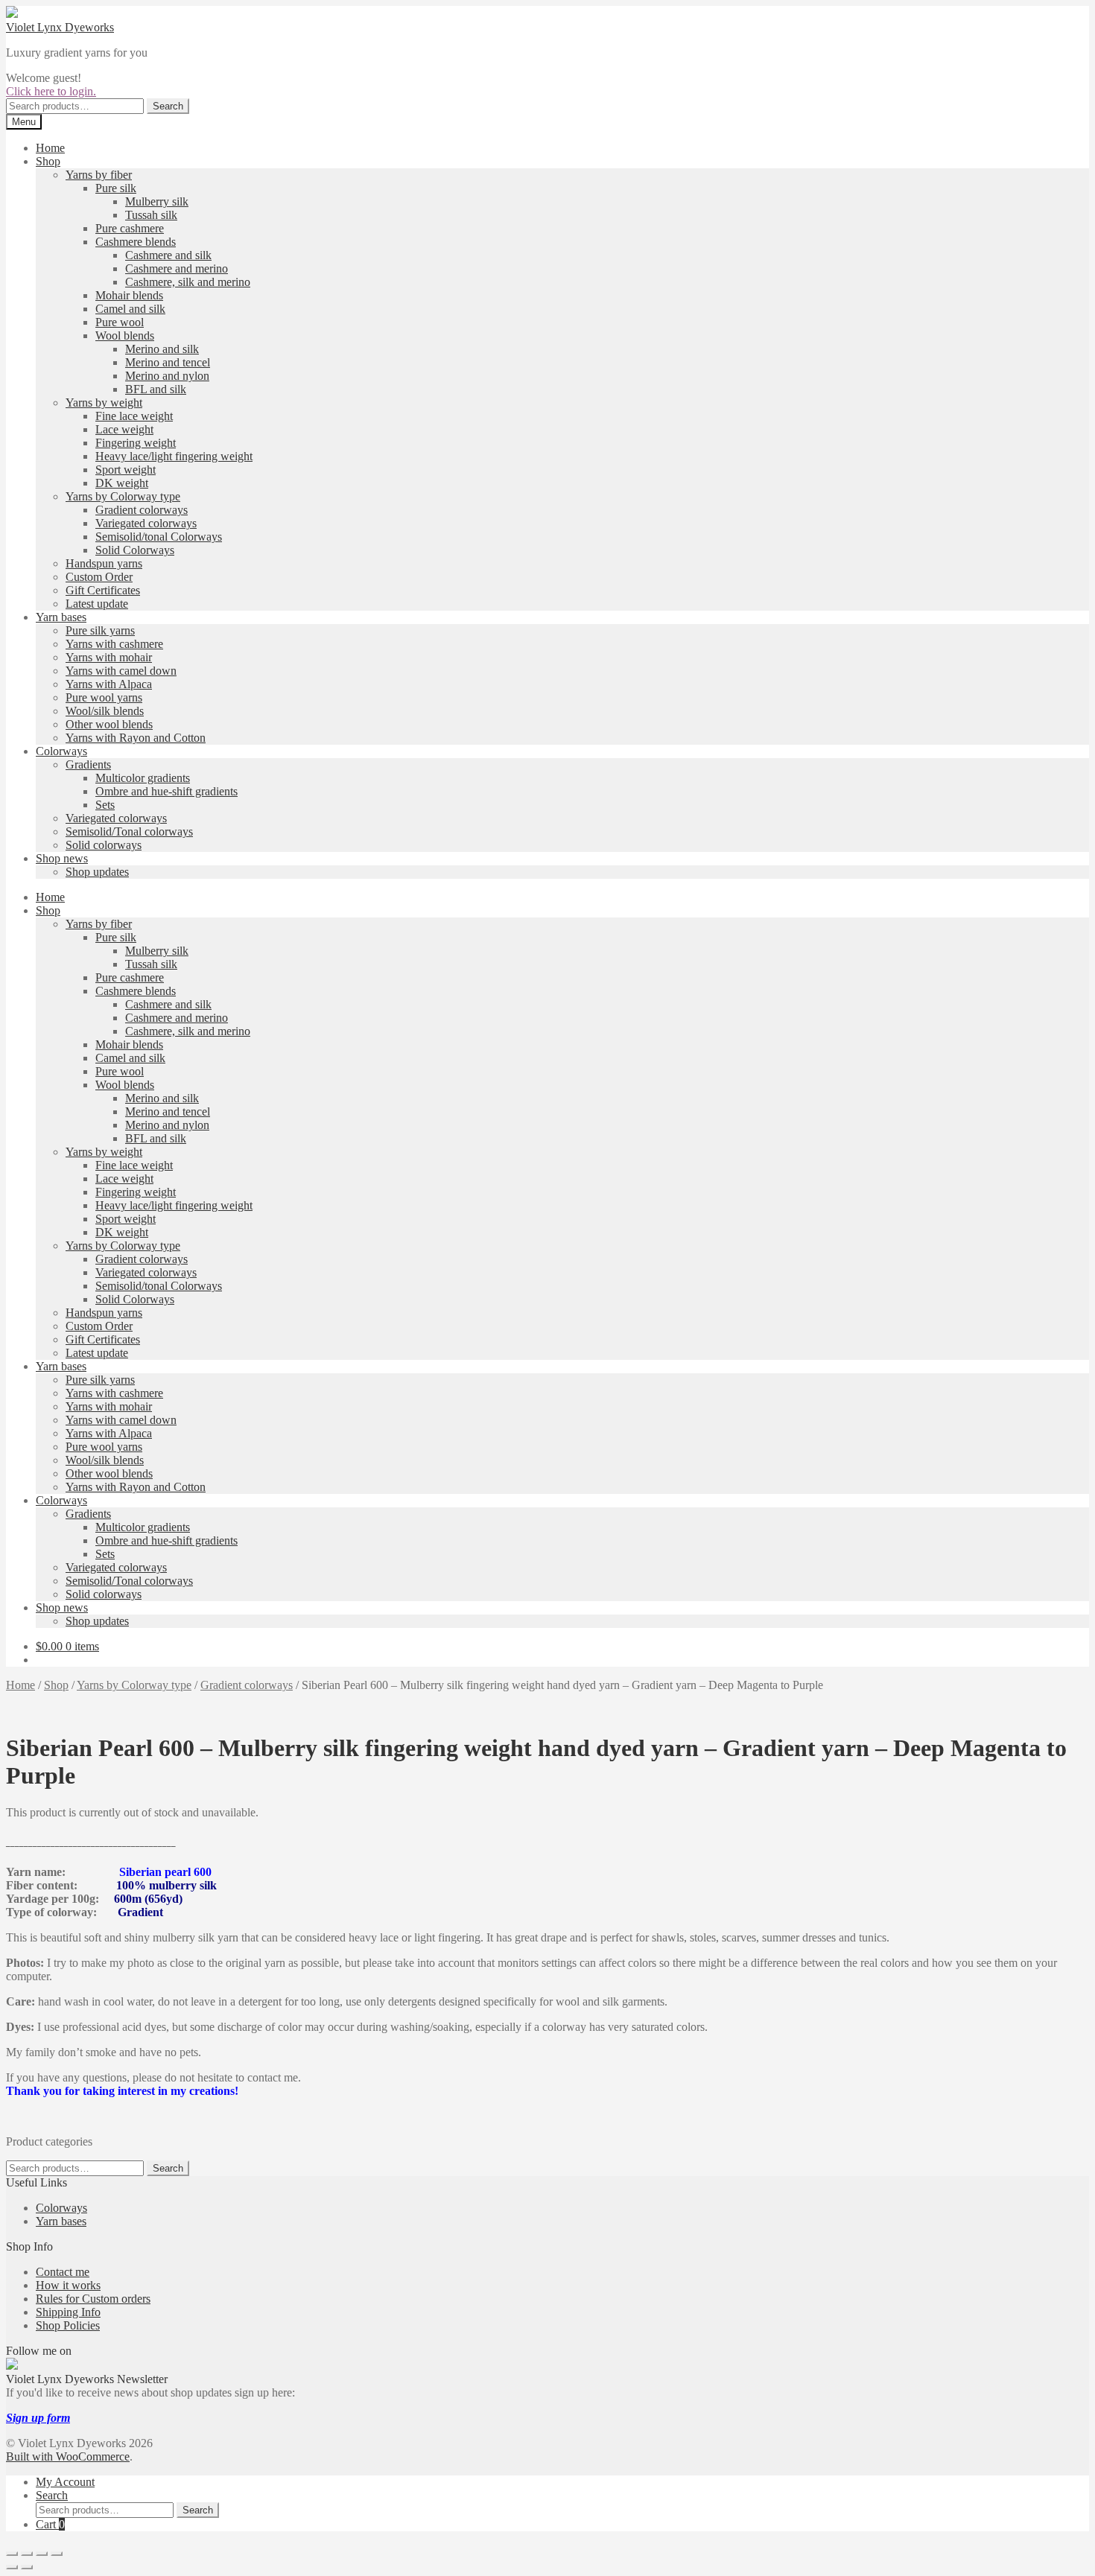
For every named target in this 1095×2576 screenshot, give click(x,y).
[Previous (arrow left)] (12, 2567)
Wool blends (125, 335)
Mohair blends (129, 295)
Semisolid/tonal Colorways (159, 537)
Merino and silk (162, 349)
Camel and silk (130, 309)
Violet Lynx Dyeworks (60, 27)
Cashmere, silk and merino (188, 282)
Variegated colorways (146, 523)
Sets (105, 805)
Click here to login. (51, 91)
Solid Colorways (135, 550)
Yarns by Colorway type (123, 496)
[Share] (42, 2554)
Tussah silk (151, 215)
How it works (68, 2285)
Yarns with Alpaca (109, 684)
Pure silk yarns (100, 630)
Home (50, 148)
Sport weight (126, 470)
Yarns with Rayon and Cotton (136, 738)
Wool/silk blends (105, 711)
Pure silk (116, 188)
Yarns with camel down (121, 671)
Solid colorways (104, 845)
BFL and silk (156, 389)
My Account (65, 2482)
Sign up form (38, 2418)
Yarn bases (61, 617)
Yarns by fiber (99, 175)
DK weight (122, 483)
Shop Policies (68, 2325)
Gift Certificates (103, 590)
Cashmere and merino (177, 268)
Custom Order (99, 577)
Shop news (62, 858)
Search (168, 106)
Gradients (88, 764)
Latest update (97, 604)
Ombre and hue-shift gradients (166, 791)
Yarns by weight (104, 403)
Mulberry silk (157, 201)
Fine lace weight (134, 416)
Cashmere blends (136, 242)
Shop (48, 161)
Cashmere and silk (168, 255)
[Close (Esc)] (57, 2554)
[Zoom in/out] (12, 2554)
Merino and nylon (167, 376)
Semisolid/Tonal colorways (129, 831)
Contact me (63, 2272)
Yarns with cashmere (114, 644)
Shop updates (97, 872)
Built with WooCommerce (68, 2456)
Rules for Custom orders (93, 2299)
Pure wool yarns (104, 697)
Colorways (61, 751)
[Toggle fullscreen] (27, 2554)
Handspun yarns (104, 563)
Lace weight (124, 429)
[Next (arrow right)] (27, 2567)
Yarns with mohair (109, 657)
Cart (50, 2524)
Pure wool (120, 322)
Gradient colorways (142, 510)
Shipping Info (68, 2312)
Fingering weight (136, 443)
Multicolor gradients (143, 778)
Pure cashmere (130, 228)
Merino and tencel (168, 362)
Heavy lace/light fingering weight (174, 456)
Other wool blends (109, 724)
